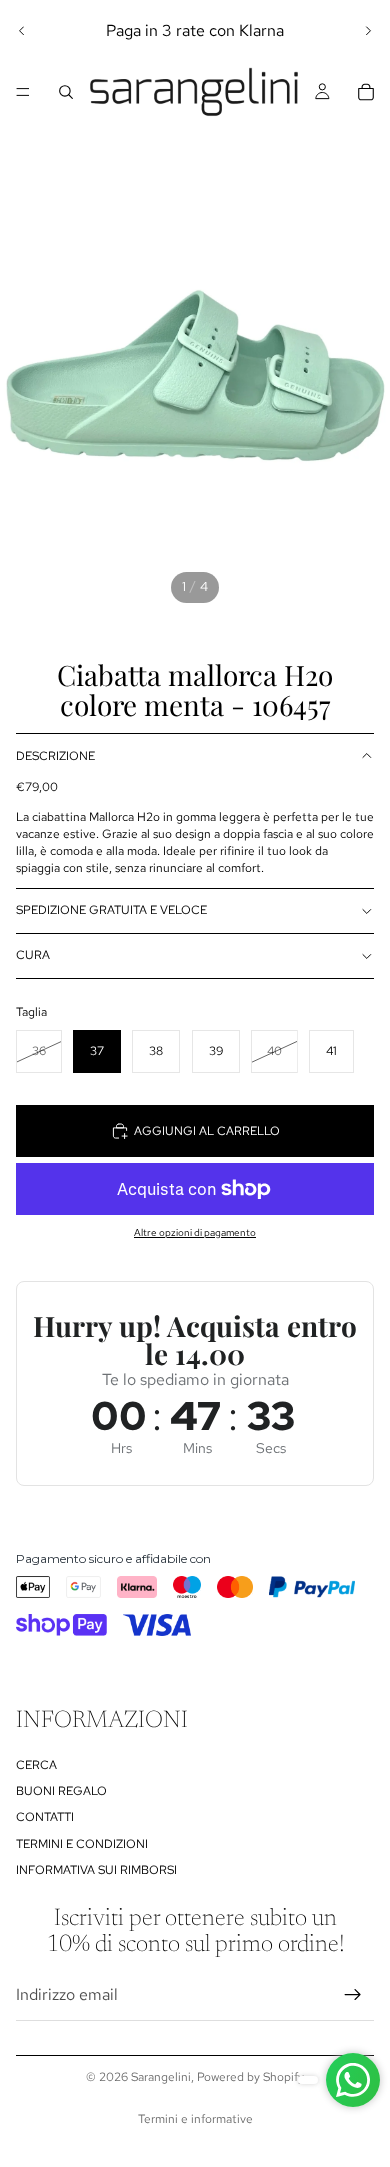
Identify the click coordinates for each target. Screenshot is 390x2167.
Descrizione (55, 756)
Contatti (45, 1818)
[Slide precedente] (22, 31)
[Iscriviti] (353, 1995)
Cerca (36, 1765)
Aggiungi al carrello (207, 1131)
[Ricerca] (66, 92)
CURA (33, 955)
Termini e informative (195, 2119)
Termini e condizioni (82, 1844)
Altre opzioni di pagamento (195, 1232)
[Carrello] (366, 92)
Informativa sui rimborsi (96, 1870)
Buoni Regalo (61, 1791)
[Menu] (23, 92)
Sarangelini (161, 2077)
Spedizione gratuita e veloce (111, 910)
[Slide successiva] (368, 31)
